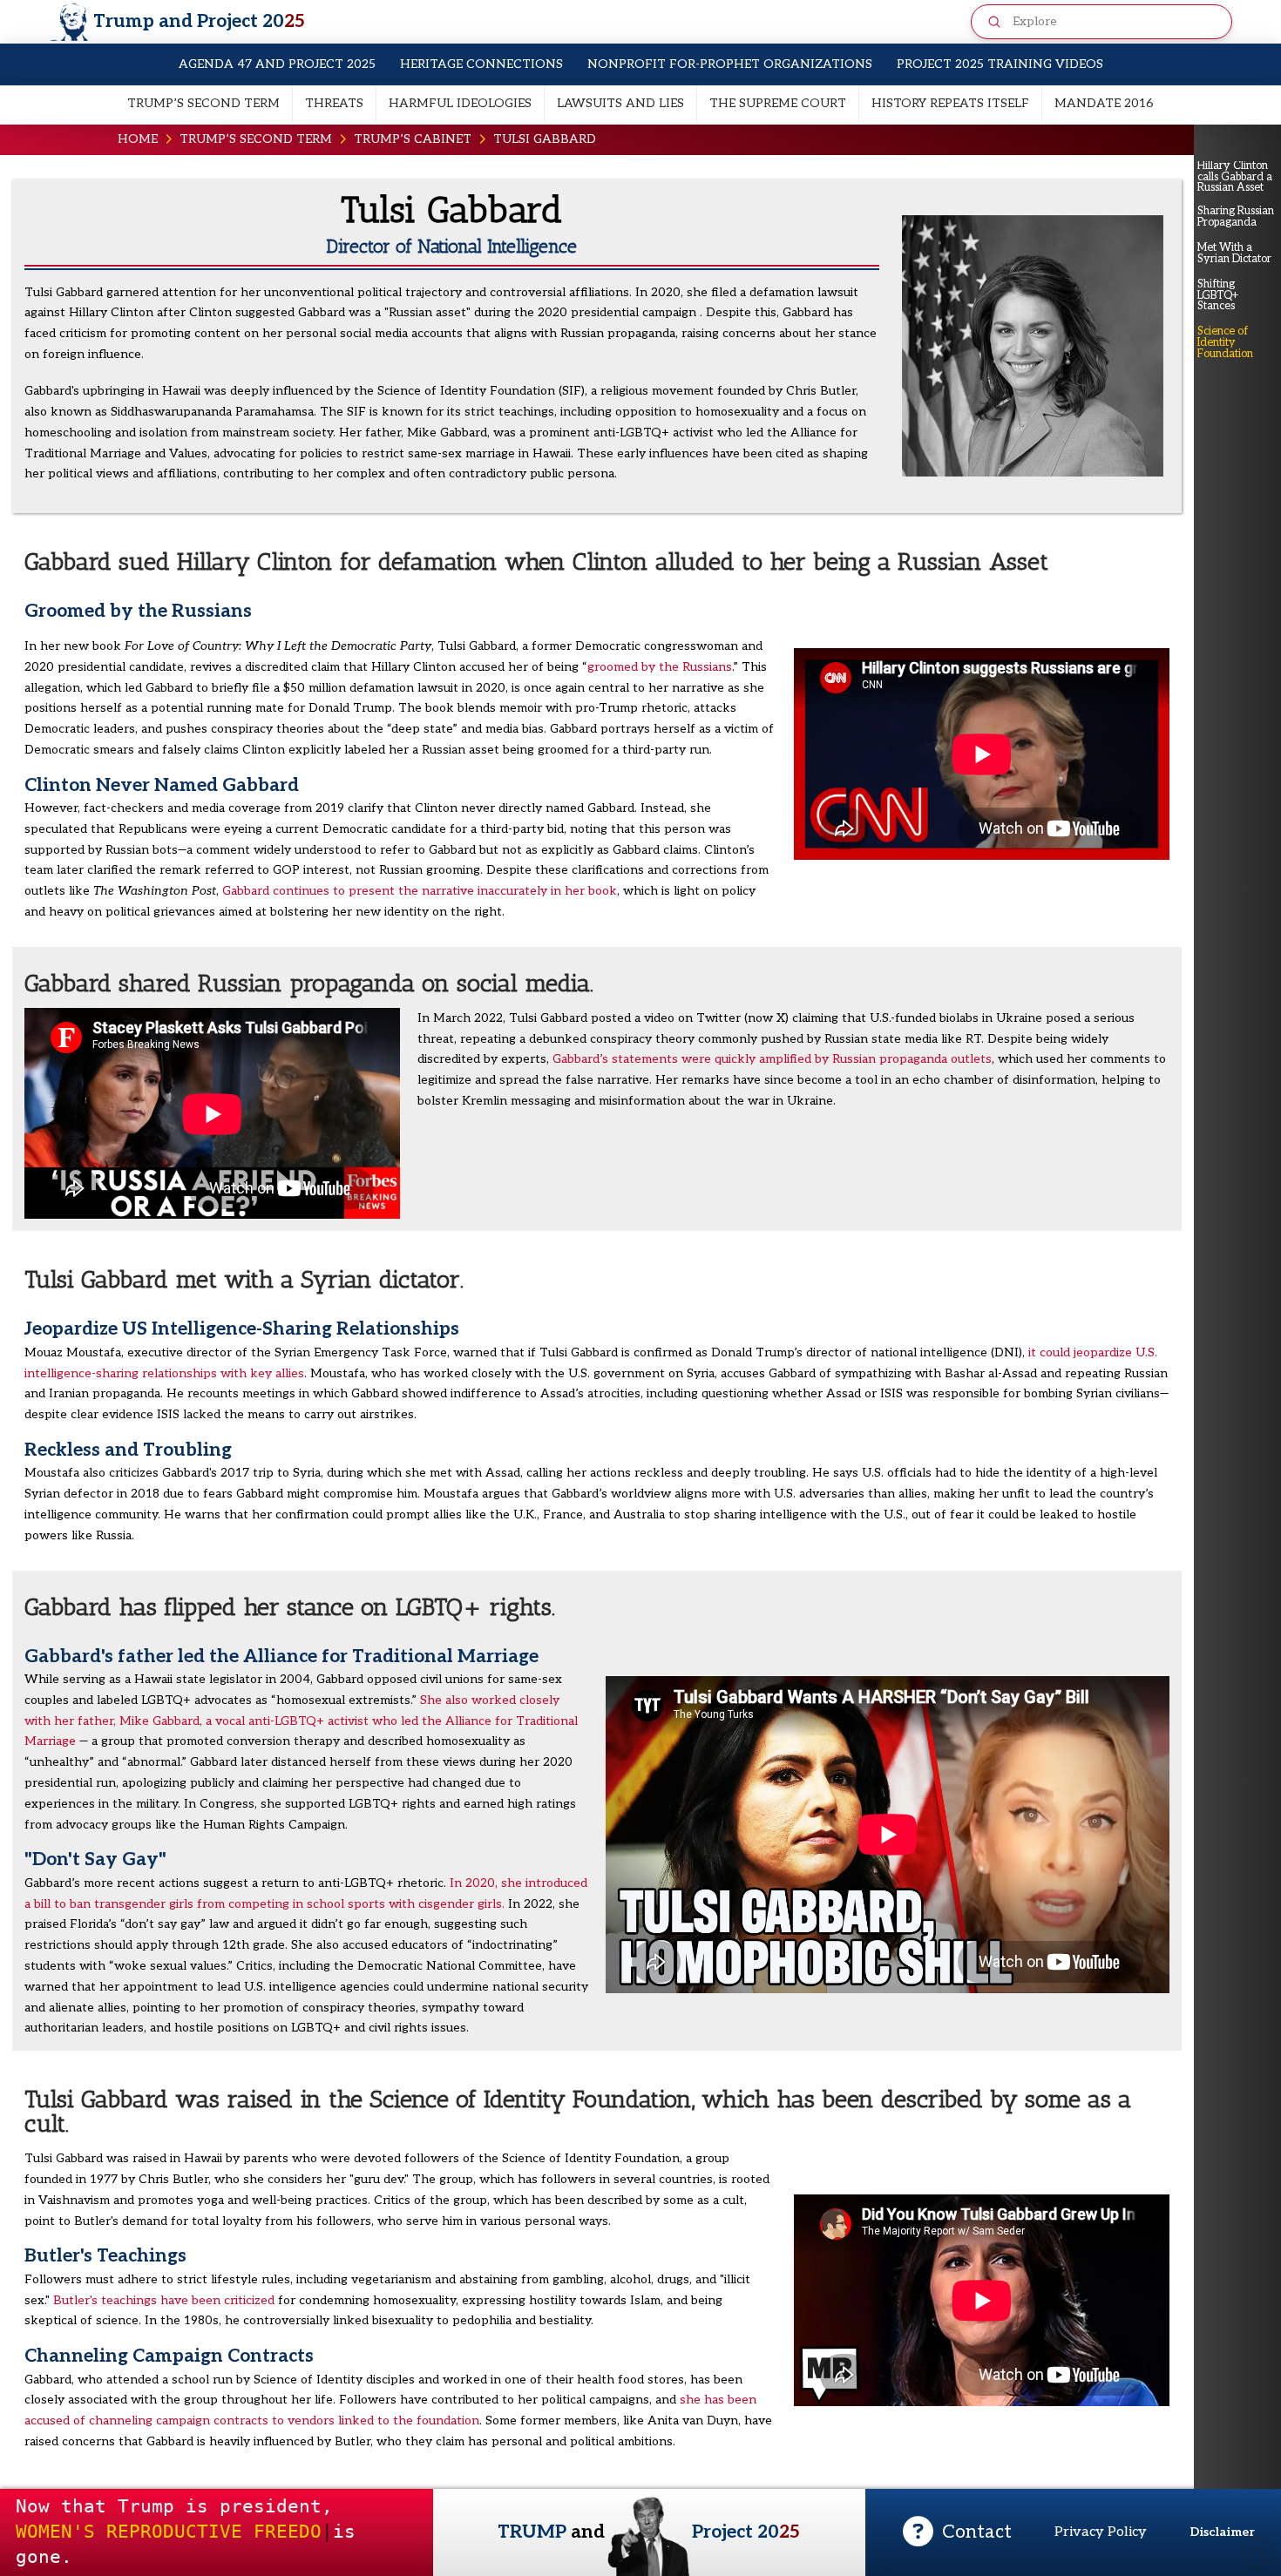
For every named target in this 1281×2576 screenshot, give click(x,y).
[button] (957, 2532)
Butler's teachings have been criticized (164, 2300)
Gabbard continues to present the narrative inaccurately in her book (420, 891)
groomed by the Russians (660, 667)
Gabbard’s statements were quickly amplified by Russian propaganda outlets (772, 1059)
